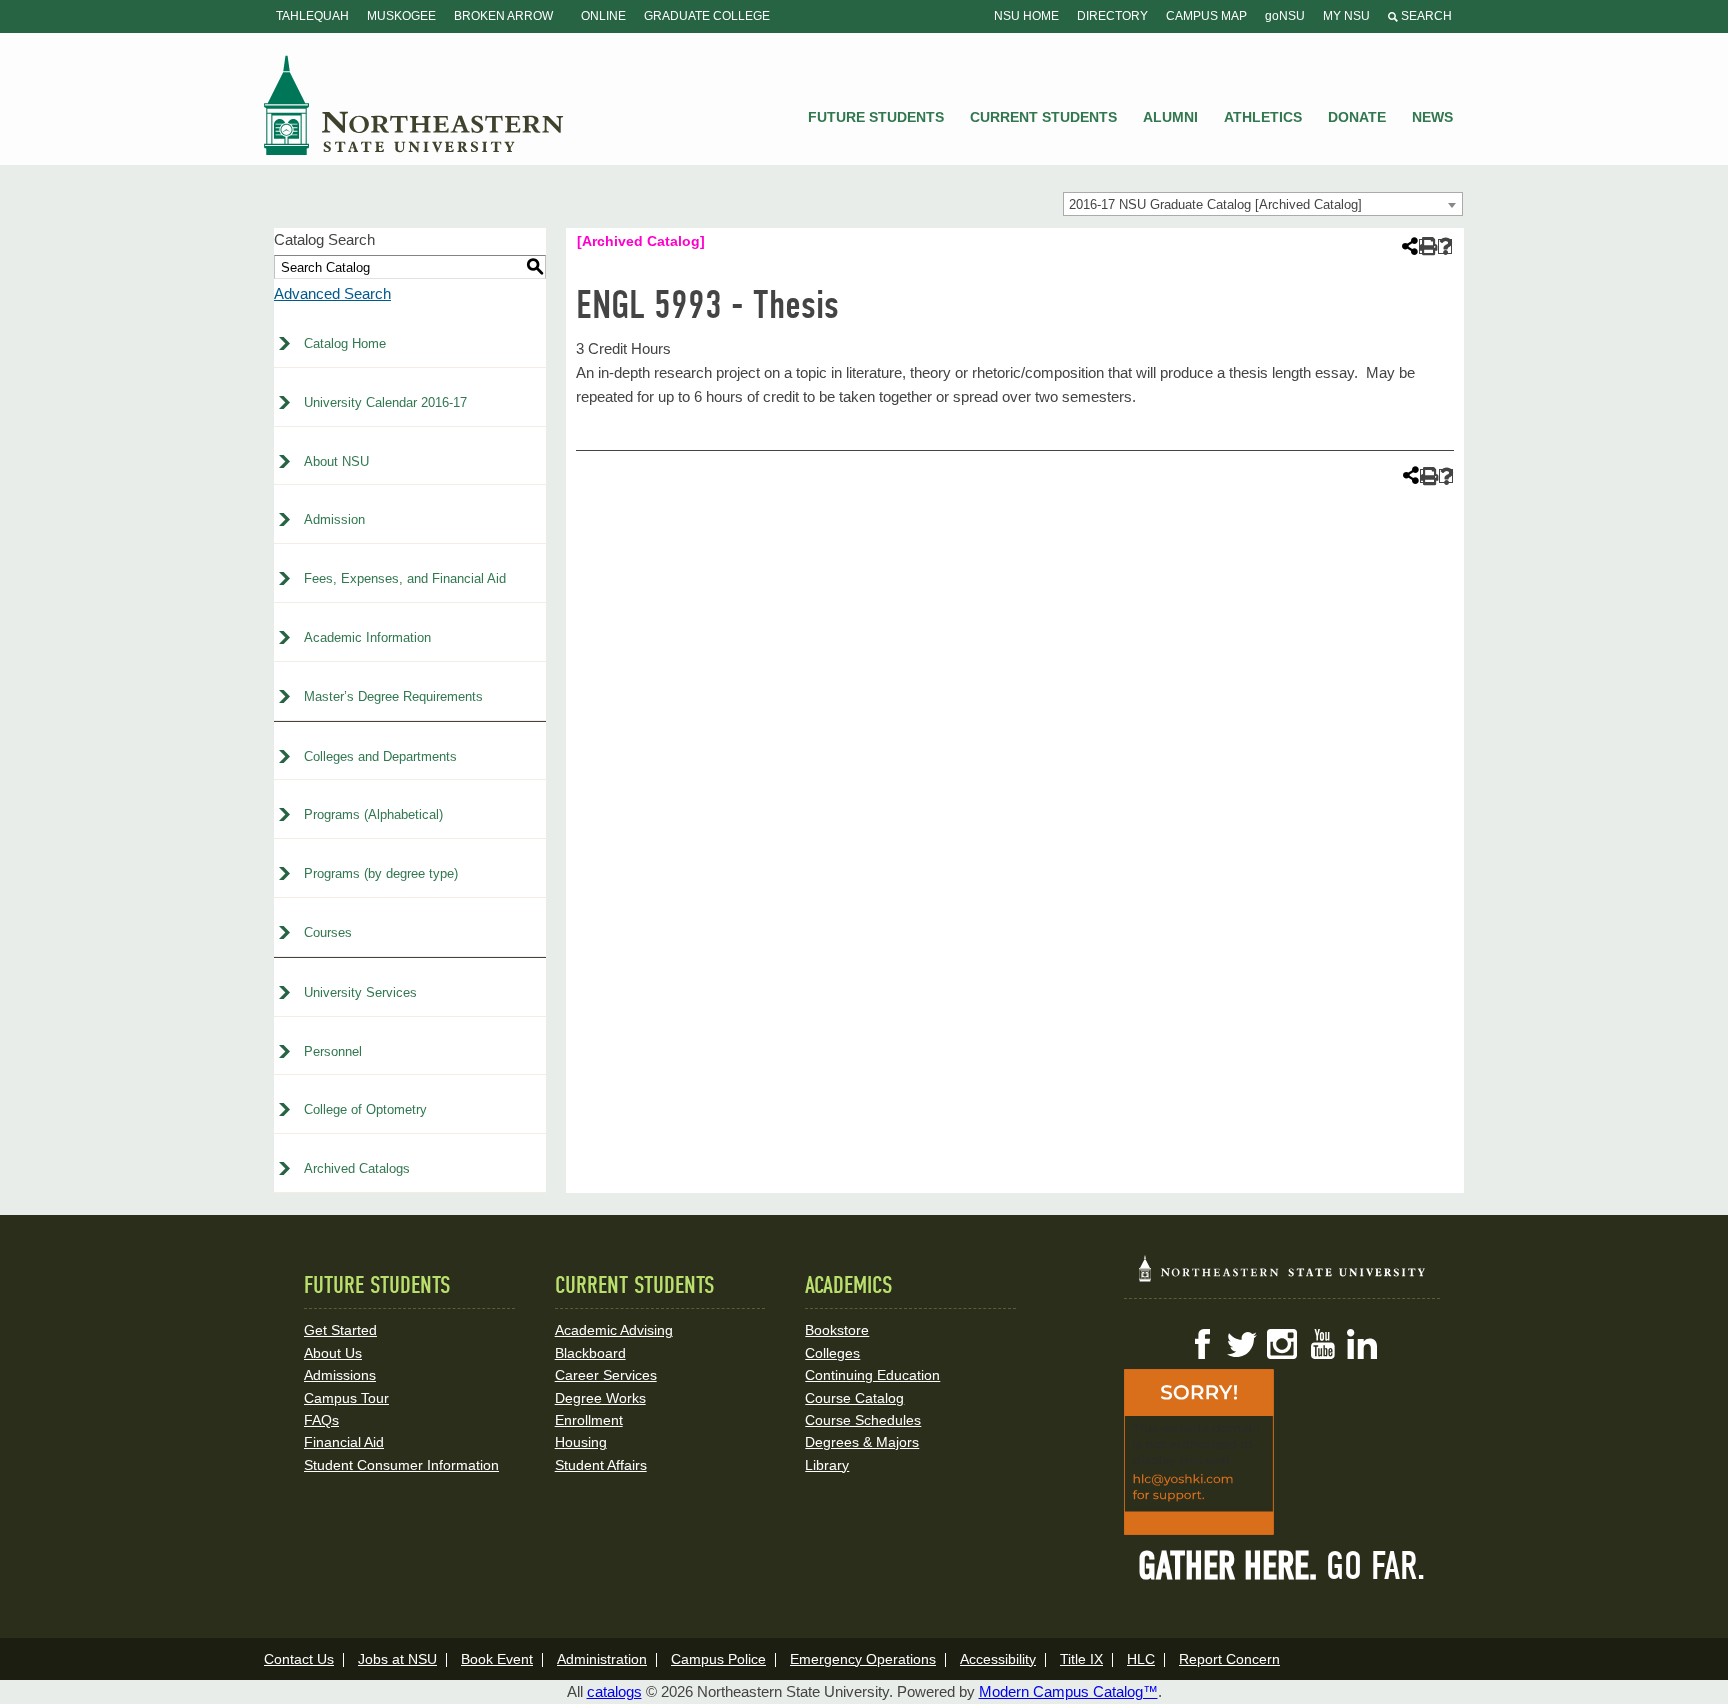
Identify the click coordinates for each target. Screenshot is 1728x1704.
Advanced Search (332, 293)
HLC (1141, 1659)
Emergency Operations (863, 1659)
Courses (328, 932)
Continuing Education (872, 1375)
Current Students (1043, 117)
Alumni (1170, 117)
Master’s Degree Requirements (393, 696)
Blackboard (590, 1353)
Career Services (606, 1375)
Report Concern (1229, 1659)
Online (603, 16)
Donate (1357, 117)
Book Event (497, 1659)
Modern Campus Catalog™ (1068, 1691)
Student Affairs (601, 1465)
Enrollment (589, 1420)
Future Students (876, 117)
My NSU (1346, 16)
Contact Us (299, 1659)
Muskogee (401, 16)
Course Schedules (863, 1420)
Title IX (1081, 1659)
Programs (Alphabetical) (373, 814)
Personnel (333, 1051)
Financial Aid (344, 1442)
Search (1425, 16)
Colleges (832, 1353)
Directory (1112, 16)
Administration (602, 1659)
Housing (581, 1442)
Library (827, 1465)
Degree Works (600, 1398)
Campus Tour (346, 1398)
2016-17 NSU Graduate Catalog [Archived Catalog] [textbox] (1215, 204)
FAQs (321, 1420)
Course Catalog (854, 1398)
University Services (360, 992)
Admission (334, 519)
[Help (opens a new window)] (1445, 246)
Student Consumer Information (401, 1465)
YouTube (1322, 1344)
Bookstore (837, 1330)
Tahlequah (312, 16)
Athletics (1263, 117)
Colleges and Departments (380, 756)
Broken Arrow (503, 16)
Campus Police (718, 1659)
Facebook (1202, 1344)
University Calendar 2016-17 (385, 402)
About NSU (336, 461)
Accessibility (998, 1659)
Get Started (340, 1330)
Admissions (340, 1375)
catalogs (614, 1691)
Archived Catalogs (357, 1168)
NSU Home (1026, 16)
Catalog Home (345, 343)
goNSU (1285, 16)
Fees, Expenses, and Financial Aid (405, 578)
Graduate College (707, 16)
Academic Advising (614, 1330)
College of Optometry (365, 1109)
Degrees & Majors (862, 1442)
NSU (414, 105)
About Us (333, 1353)
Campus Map (1206, 16)
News (1432, 117)
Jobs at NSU (397, 1659)
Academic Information (367, 637)
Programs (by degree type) (381, 873)
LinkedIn (1362, 1344)
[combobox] (1263, 204)
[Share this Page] (1408, 246)
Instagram (1282, 1344)
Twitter (1242, 1344)
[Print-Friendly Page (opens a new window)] (1426, 246)
